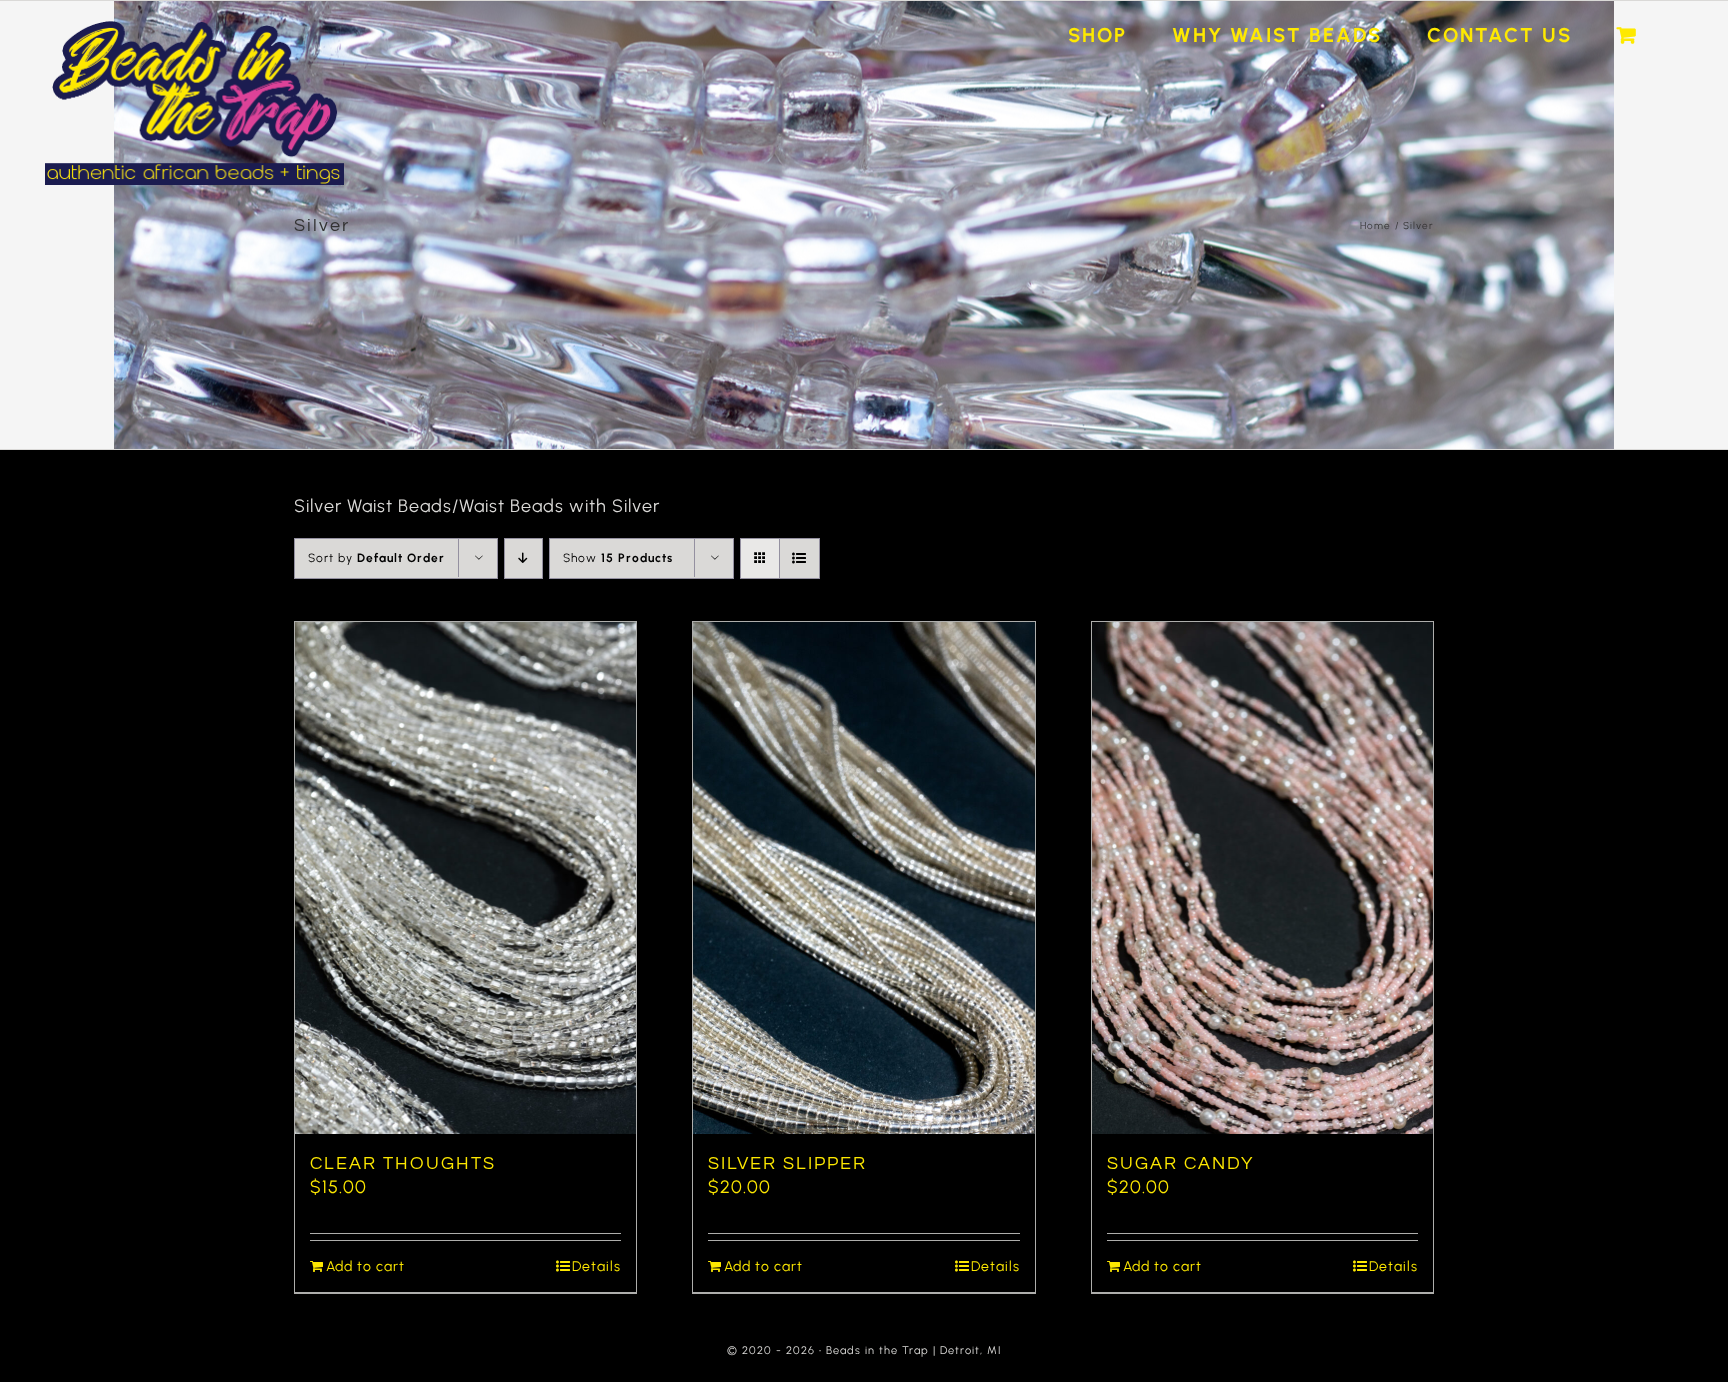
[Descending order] (523, 558)
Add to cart (365, 1266)
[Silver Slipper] (863, 878)
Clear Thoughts (403, 1163)
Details (596, 1266)
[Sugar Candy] (1262, 878)
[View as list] (799, 558)
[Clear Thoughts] (465, 878)
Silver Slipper (787, 1163)
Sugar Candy (1180, 1163)
